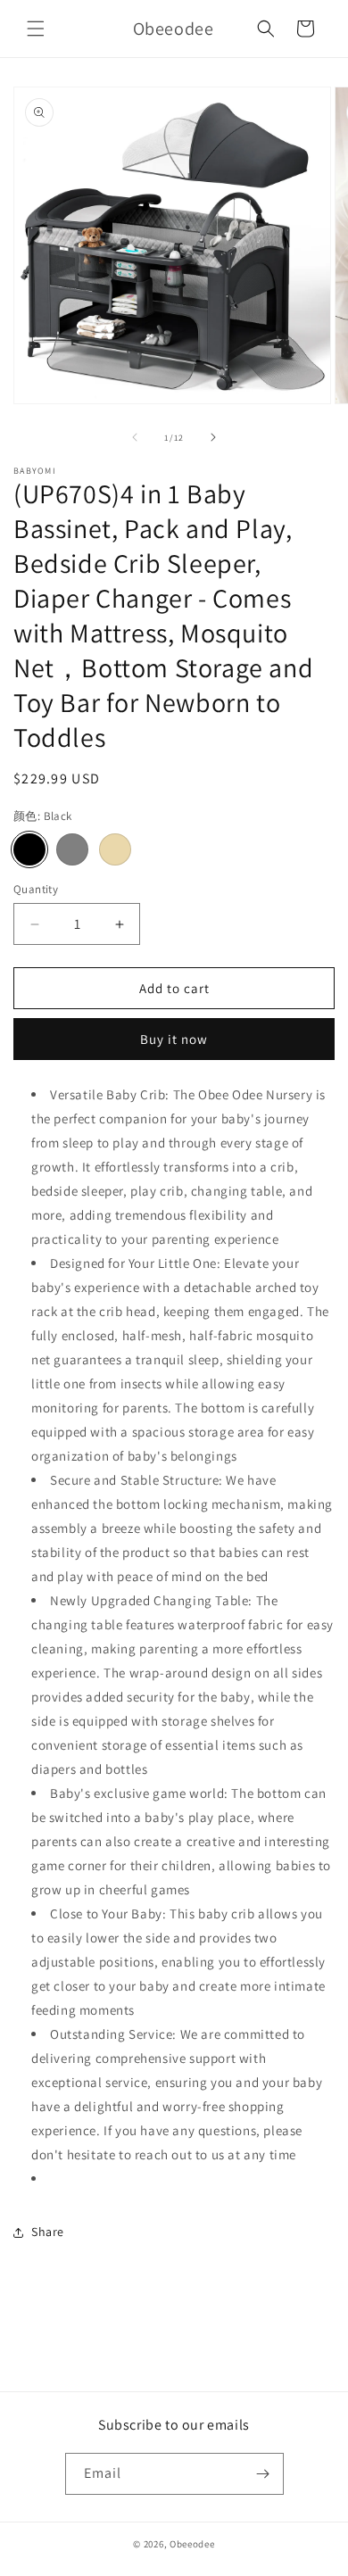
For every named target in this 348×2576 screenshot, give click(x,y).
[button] (36, 29)
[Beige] (115, 849)
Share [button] (48, 2232)
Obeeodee (192, 2544)
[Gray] (72, 849)
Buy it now (174, 1039)
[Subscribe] (263, 2474)
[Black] (29, 849)
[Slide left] (135, 437)
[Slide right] (213, 437)
